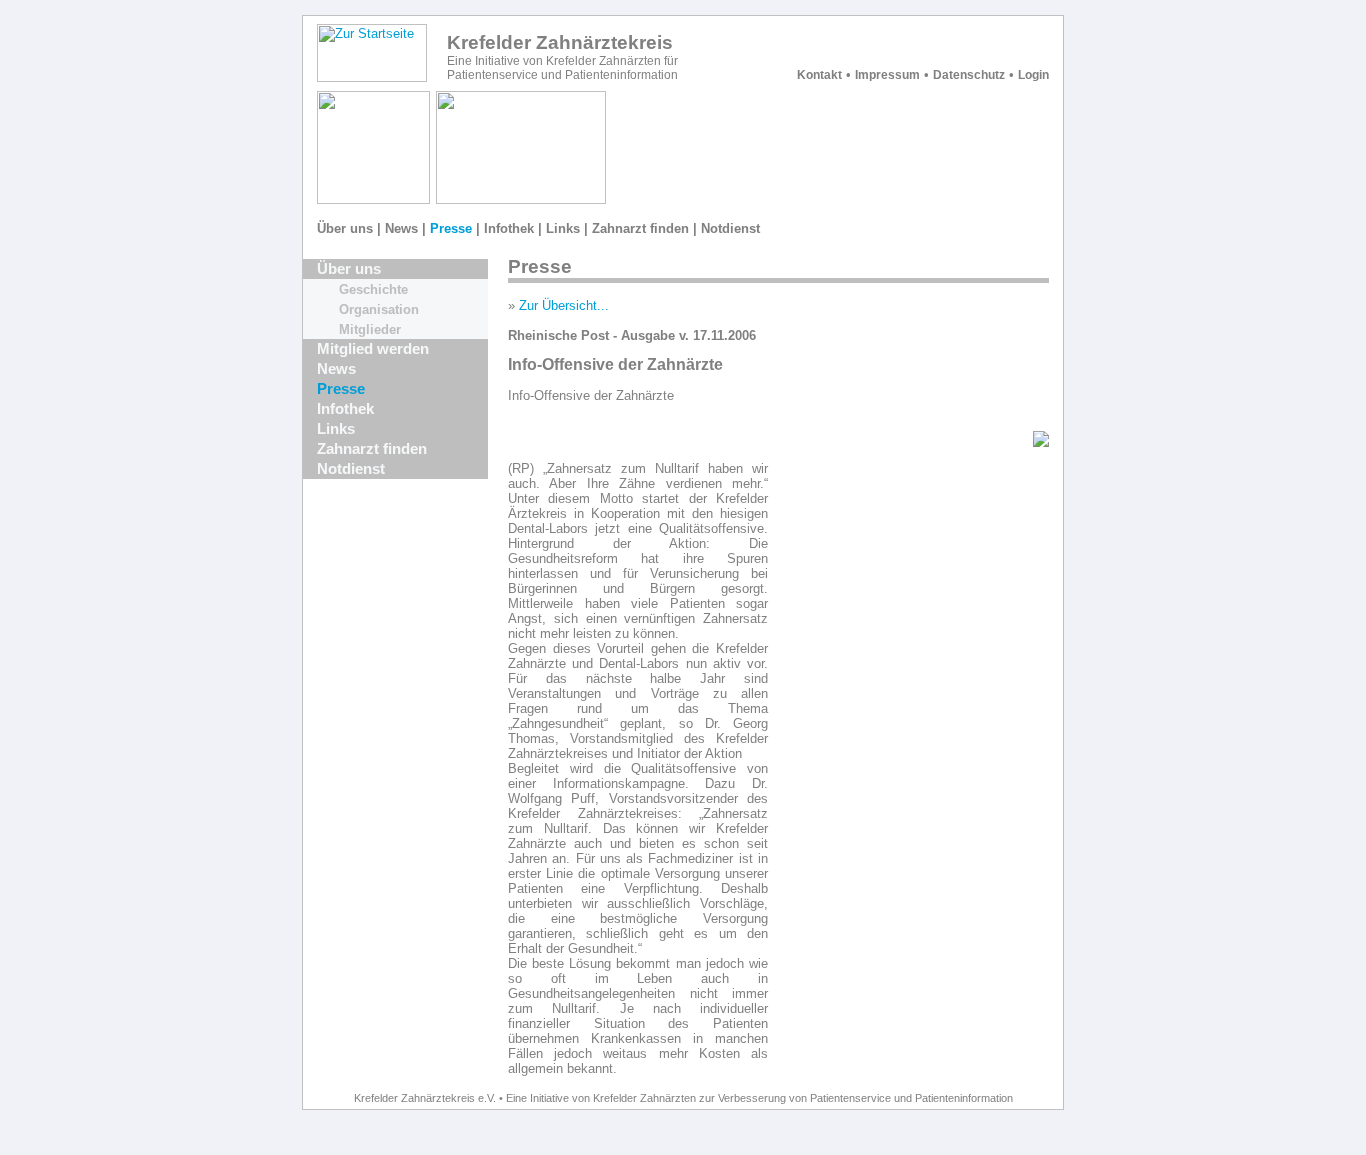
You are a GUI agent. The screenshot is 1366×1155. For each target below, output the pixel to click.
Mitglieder (370, 329)
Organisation (379, 309)
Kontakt (819, 75)
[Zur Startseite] (372, 77)
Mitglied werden (373, 349)
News (401, 228)
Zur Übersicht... (564, 305)
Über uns (345, 228)
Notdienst (730, 228)
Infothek (509, 228)
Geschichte (373, 289)
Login (1033, 75)
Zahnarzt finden (640, 228)
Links (563, 228)
